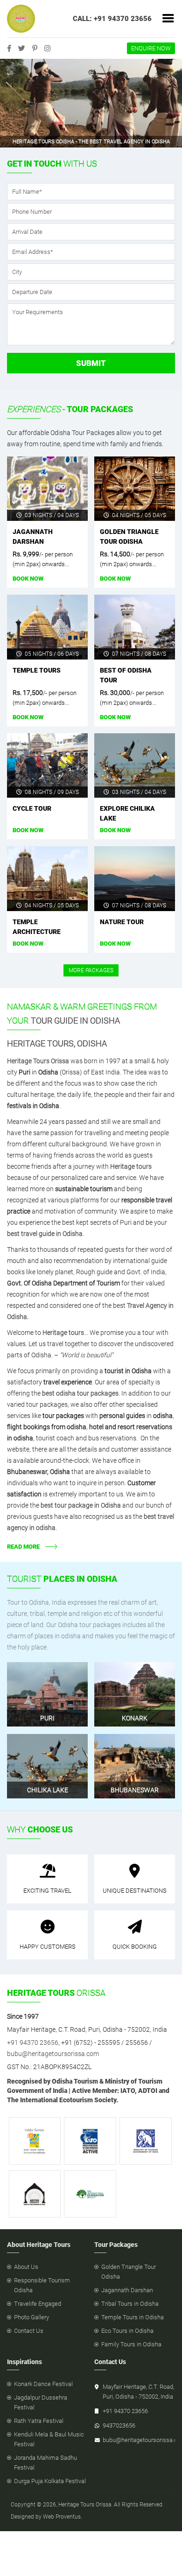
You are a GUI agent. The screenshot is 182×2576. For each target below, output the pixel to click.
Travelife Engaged (38, 2304)
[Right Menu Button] (168, 19)
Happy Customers (48, 1947)
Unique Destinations (135, 1891)
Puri (47, 1718)
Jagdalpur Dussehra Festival (41, 2402)
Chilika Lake (48, 1790)
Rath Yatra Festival (39, 2421)
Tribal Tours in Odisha (130, 2304)
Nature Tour (122, 922)
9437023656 (119, 2425)
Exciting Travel (47, 1891)
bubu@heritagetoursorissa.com (53, 2054)
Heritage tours (131, 1166)
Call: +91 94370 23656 (112, 19)
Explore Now (43, 1677)
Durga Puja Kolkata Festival (50, 2481)
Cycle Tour (32, 808)
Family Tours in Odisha (131, 2344)
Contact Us (29, 2331)
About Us (26, 2267)
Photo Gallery (31, 2317)
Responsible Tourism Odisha (42, 2285)
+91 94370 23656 (33, 2043)
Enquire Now (151, 48)
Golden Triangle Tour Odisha (129, 2272)
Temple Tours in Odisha (133, 2317)
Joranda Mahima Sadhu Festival (45, 2463)
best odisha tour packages (80, 1393)
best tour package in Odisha (81, 1505)
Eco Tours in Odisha (127, 2331)
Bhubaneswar (135, 1790)
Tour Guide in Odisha (75, 1021)
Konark (135, 1718)
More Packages (91, 970)
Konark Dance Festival (43, 2384)
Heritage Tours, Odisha (57, 1043)
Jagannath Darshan (127, 2290)
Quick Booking (135, 1947)
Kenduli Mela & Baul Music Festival (49, 2439)
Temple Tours (37, 670)
